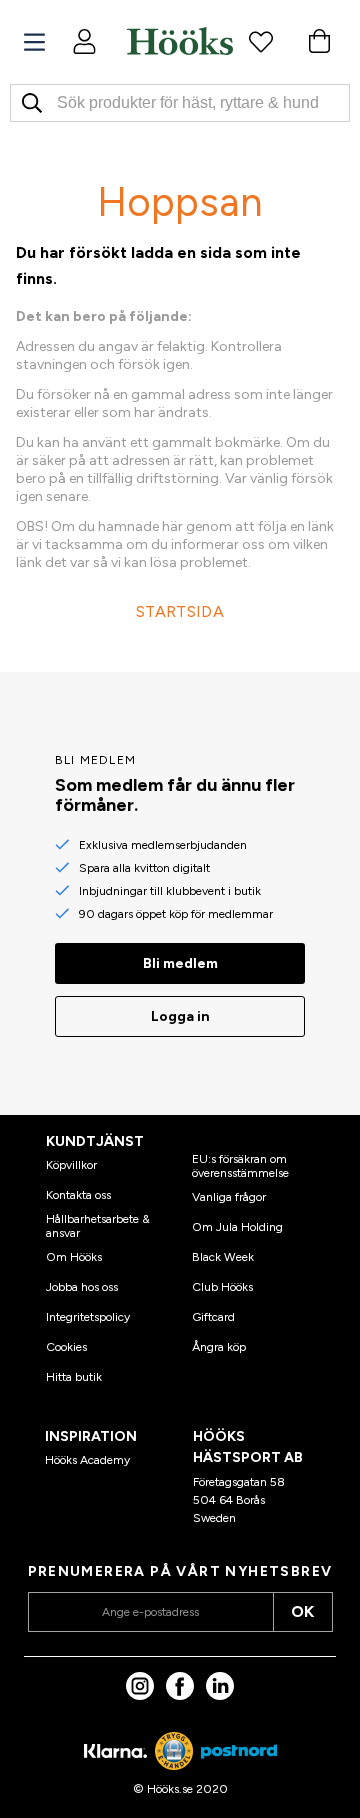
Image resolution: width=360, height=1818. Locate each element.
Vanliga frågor (229, 1197)
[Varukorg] (319, 41)
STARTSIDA (180, 611)
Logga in (180, 1016)
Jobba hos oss (82, 1287)
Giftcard (213, 1317)
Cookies (66, 1347)
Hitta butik (74, 1377)
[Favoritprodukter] (261, 41)
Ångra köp (219, 1347)
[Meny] (34, 42)
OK (302, 1611)
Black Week (223, 1257)
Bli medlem (180, 963)
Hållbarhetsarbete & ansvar (98, 1226)
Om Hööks (74, 1257)
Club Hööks (222, 1287)
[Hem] (180, 41)
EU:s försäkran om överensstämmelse (240, 1166)
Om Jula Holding (237, 1227)
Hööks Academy (87, 1460)
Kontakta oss (78, 1195)
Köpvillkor (71, 1165)
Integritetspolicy (88, 1317)
